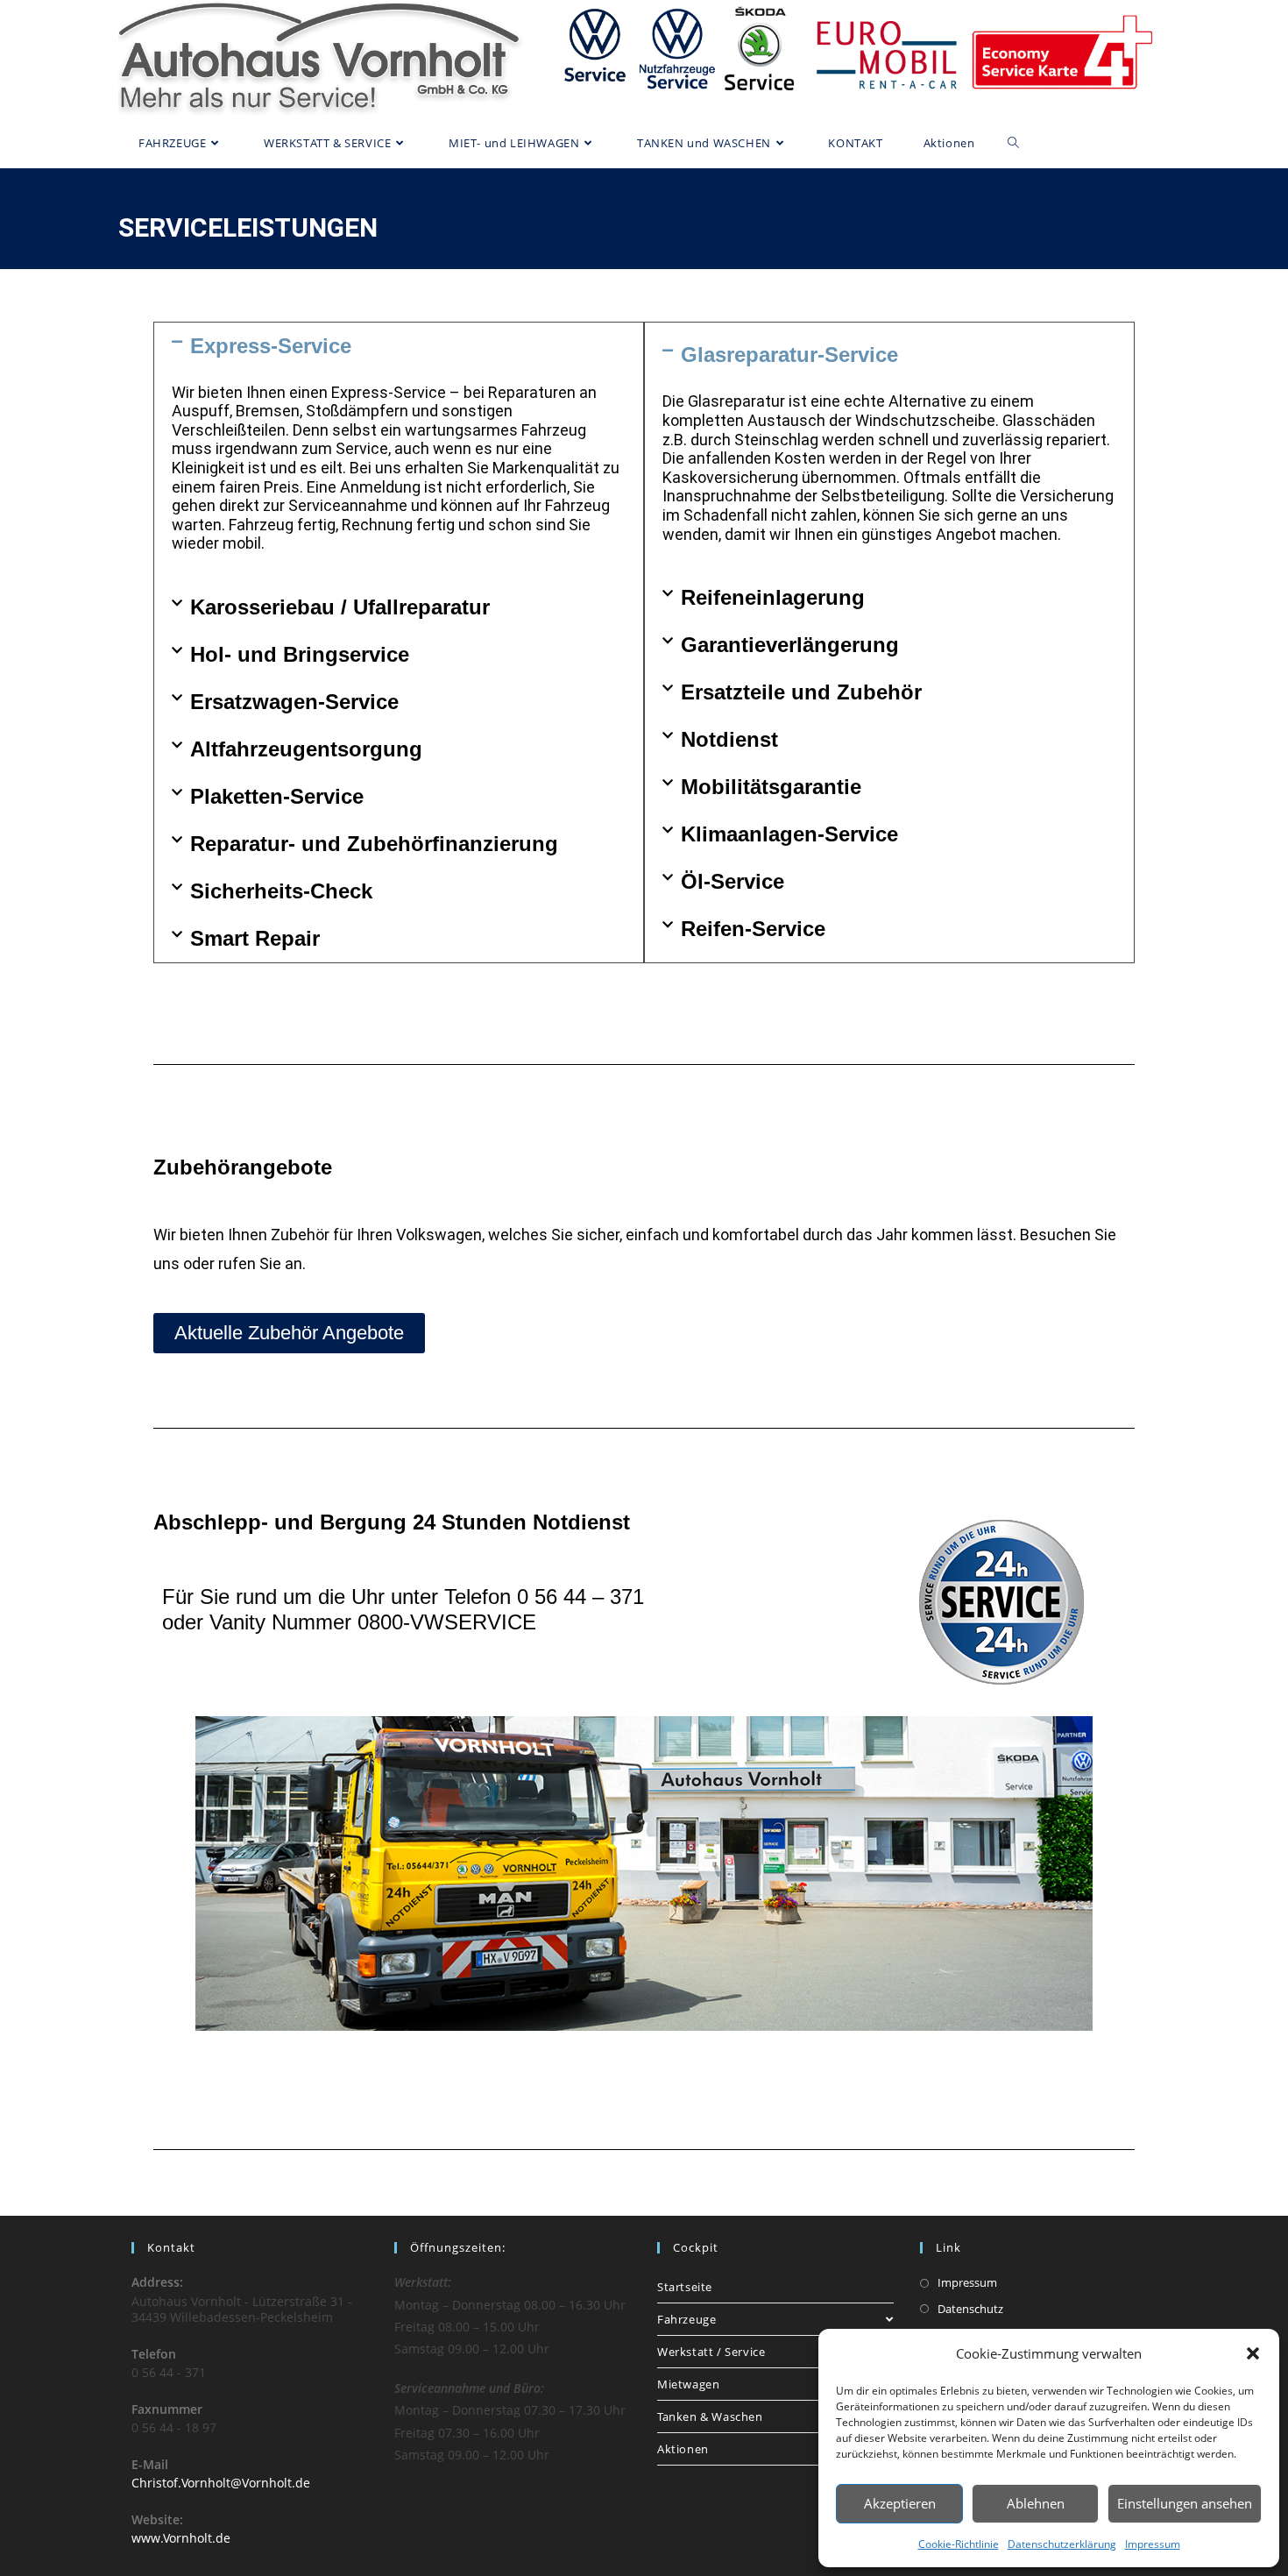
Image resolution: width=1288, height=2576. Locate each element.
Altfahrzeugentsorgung (306, 749)
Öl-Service (732, 881)
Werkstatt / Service (711, 2352)
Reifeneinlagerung (773, 597)
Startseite (685, 2287)
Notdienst (729, 739)
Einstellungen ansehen (1185, 2503)
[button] (1253, 2353)
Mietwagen (688, 2384)
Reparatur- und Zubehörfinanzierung (374, 844)
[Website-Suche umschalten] (1013, 143)
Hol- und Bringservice (300, 654)
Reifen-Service (753, 929)
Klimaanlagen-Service (789, 834)
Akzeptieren (900, 2503)
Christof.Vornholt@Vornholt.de (221, 2483)
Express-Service (271, 346)
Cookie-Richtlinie (959, 2544)
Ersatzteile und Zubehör (801, 692)
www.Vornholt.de (181, 2538)
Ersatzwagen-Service (294, 702)
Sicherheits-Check (281, 891)
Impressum (1153, 2544)
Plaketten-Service (277, 796)
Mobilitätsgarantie (771, 787)
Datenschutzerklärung (1062, 2544)
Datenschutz (970, 2309)
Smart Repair (255, 938)
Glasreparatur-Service (789, 355)
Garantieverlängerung (790, 645)
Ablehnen (1036, 2503)
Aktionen (683, 2449)
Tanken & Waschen (710, 2416)
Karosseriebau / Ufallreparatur (340, 607)
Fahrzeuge (686, 2319)
